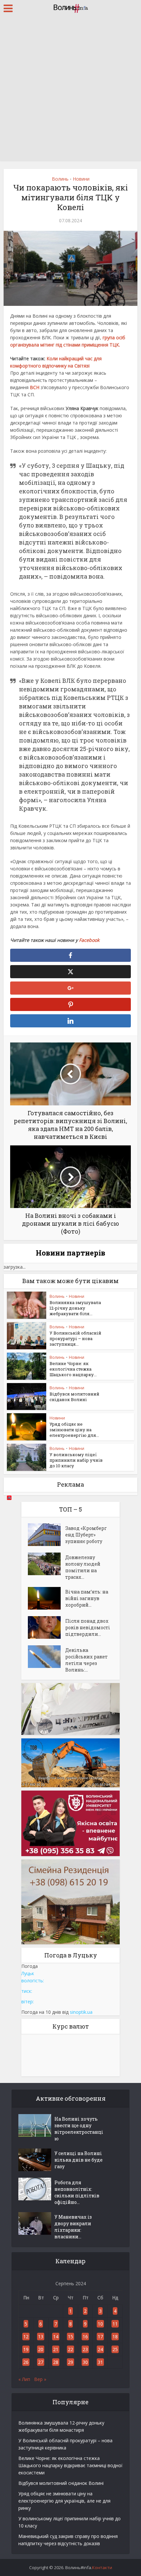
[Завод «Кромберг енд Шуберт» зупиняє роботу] (47, 1535)
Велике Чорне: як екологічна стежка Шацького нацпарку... (73, 1369)
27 (41, 2362)
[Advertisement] (70, 90)
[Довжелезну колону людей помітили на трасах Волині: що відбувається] (47, 1564)
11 (115, 2324)
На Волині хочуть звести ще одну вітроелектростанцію (79, 2129)
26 (26, 2362)
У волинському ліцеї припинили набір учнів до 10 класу (76, 1460)
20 (41, 2349)
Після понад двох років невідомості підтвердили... (88, 1627)
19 (26, 2349)
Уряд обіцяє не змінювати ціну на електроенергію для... (74, 1430)
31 (100, 2362)
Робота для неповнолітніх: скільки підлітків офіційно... (77, 2192)
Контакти (102, 2567)
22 (70, 2349)
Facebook (89, 940)
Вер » (40, 2379)
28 (56, 2362)
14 (56, 2337)
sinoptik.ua (81, 2012)
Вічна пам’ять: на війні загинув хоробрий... (87, 1598)
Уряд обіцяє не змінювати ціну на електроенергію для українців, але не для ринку (64, 2501)
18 (115, 2337)
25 (115, 2349)
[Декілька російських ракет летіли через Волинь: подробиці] (47, 1657)
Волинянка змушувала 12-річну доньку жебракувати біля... (75, 1308)
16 (85, 2337)
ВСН (35, 387)
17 (100, 2337)
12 (26, 2337)
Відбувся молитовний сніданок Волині (74, 1397)
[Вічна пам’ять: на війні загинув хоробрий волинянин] (47, 1598)
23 (85, 2349)
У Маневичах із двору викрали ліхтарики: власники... (73, 2227)
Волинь (60, 179)
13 (41, 2337)
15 (70, 2337)
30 (85, 2362)
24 (100, 2349)
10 (100, 2324)
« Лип (24, 2379)
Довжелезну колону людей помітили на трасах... (83, 1567)
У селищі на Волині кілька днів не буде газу (79, 2160)
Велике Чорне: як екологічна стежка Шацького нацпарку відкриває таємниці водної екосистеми (70, 2465)
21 (56, 2349)
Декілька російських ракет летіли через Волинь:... (86, 1660)
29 (70, 2362)
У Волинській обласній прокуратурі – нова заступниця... (75, 1338)
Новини (81, 179)
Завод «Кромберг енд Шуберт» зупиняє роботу (86, 1535)
